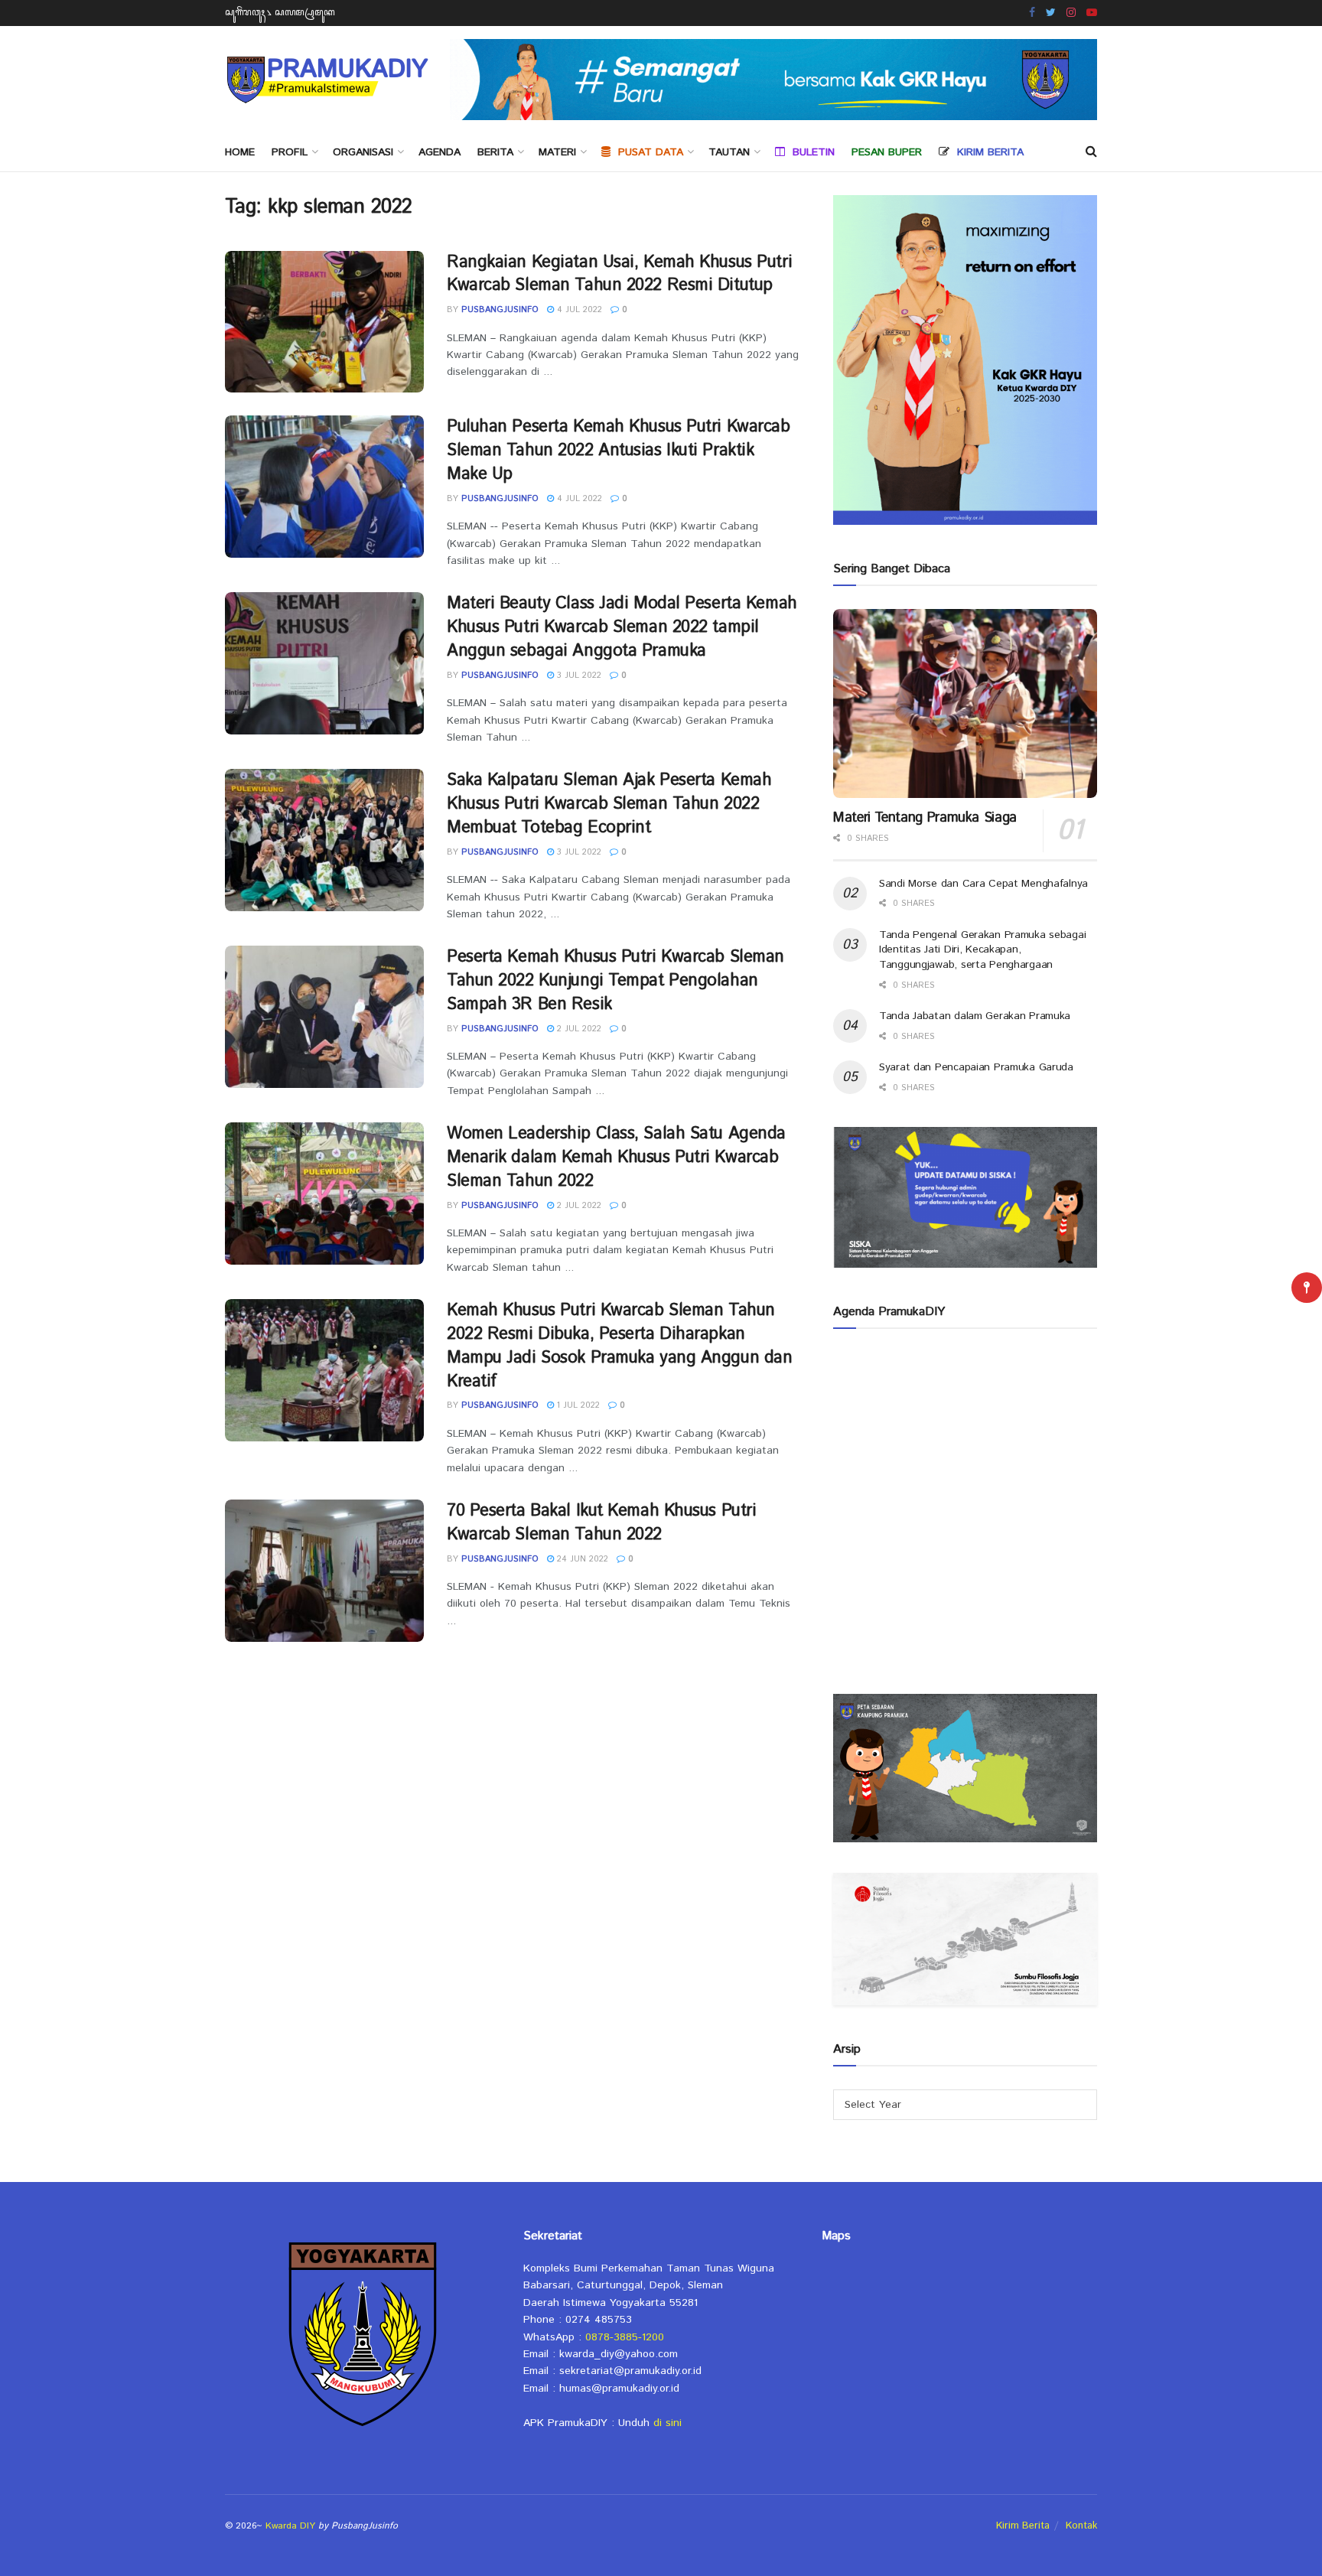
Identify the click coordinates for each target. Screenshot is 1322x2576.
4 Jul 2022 (578, 310)
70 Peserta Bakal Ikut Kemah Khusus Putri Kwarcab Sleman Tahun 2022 (601, 1523)
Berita (495, 152)
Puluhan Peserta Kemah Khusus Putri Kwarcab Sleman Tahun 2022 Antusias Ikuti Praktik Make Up (619, 451)
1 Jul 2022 (577, 1405)
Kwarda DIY (290, 2526)
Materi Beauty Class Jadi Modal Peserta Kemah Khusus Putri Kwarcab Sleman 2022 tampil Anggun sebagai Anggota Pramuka (622, 627)
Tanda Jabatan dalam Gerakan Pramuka (975, 1016)
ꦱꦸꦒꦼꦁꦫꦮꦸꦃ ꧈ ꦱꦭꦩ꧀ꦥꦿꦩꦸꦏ (280, 13)
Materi (557, 152)
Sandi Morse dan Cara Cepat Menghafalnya (983, 884)
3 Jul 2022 (578, 676)
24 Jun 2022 (581, 1559)
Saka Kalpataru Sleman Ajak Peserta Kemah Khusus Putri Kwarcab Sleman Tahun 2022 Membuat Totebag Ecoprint (609, 804)
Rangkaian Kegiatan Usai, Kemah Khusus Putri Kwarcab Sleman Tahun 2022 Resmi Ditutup (619, 274)
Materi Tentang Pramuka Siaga (925, 818)
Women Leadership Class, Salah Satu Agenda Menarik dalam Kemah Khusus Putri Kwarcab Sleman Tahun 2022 (616, 1158)
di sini (668, 2423)
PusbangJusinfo (500, 310)
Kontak (1081, 2526)
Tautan (729, 152)
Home (240, 152)
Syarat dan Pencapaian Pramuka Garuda (976, 1067)
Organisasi (363, 152)
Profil (290, 152)
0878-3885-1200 (625, 2337)
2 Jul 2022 (578, 1029)
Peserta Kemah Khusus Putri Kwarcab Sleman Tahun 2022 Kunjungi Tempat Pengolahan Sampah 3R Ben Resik (615, 981)
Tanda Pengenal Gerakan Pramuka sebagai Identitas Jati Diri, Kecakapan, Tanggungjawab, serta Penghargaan (982, 950)
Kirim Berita (1023, 2526)
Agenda (440, 152)
